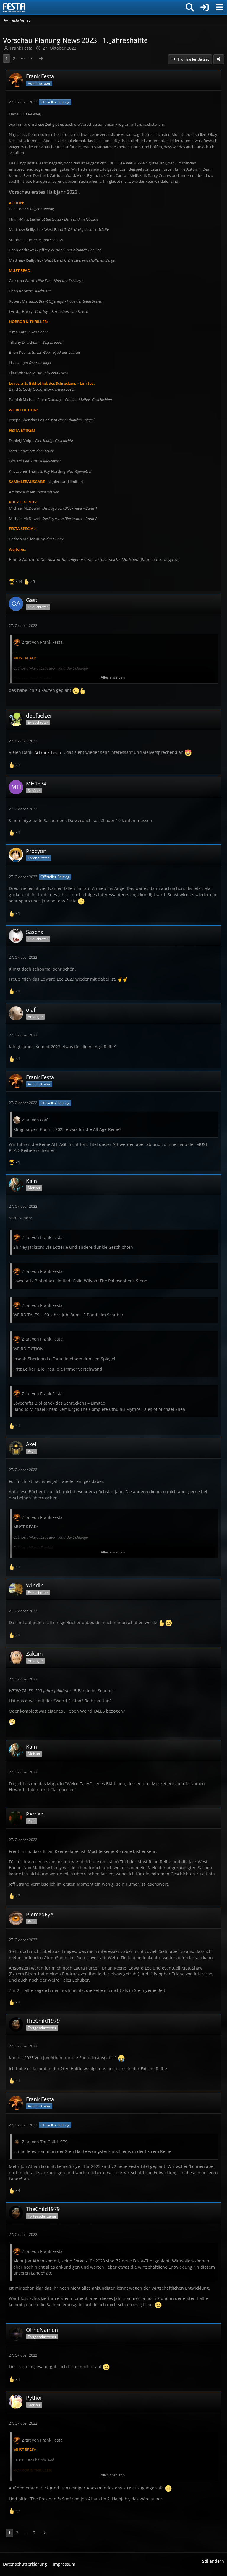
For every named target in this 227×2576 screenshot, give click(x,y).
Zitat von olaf (35, 1120)
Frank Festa (21, 48)
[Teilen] (219, 59)
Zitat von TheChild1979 (45, 2142)
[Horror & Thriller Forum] (14, 7)
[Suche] (190, 7)
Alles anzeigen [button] (113, 677)
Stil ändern (213, 2561)
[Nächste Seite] (41, 59)
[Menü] (219, 7)
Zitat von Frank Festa (42, 642)
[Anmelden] (205, 7)
